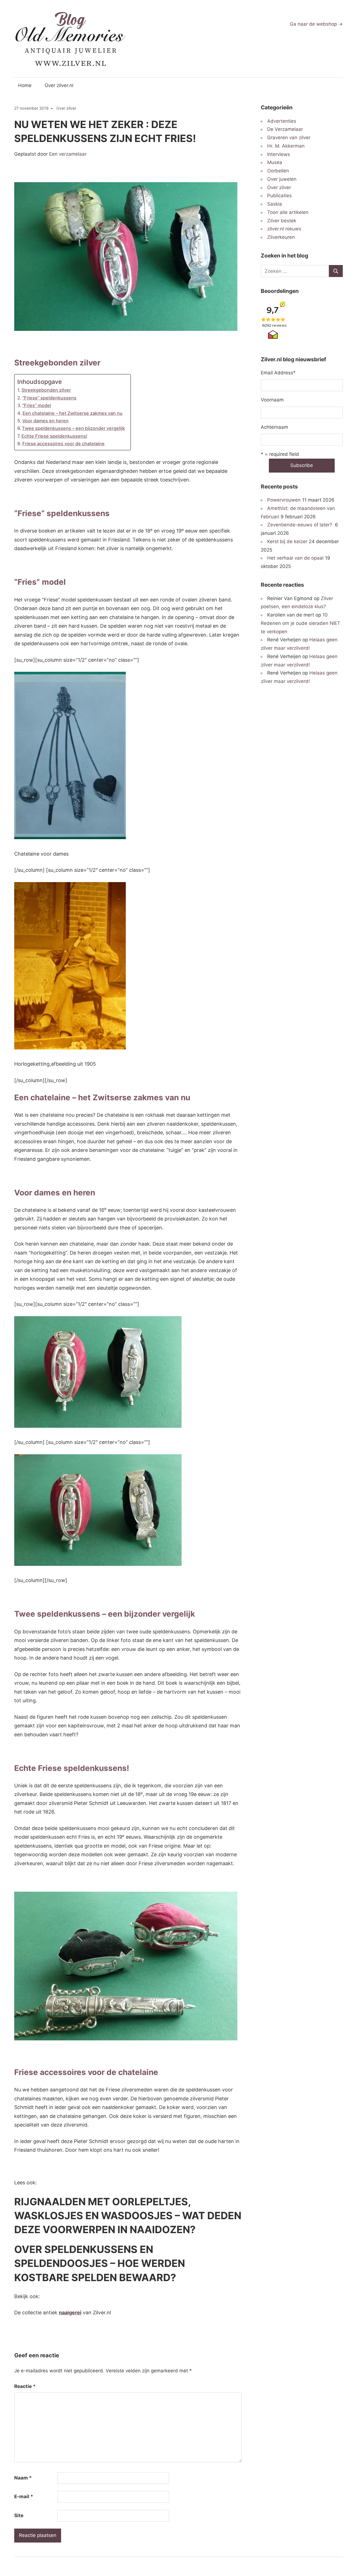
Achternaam (274, 427)
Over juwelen (282, 179)
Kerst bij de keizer (287, 541)
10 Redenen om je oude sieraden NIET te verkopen (301, 623)
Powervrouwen (284, 500)
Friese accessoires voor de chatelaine (63, 444)
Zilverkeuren (281, 237)
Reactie (25, 2386)
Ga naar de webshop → (316, 24)
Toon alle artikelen (288, 212)
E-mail (24, 2496)
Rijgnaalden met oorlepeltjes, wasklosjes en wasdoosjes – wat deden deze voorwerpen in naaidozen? (128, 2216)
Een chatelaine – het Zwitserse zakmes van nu (73, 413)
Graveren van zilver (289, 138)
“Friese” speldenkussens (49, 398)
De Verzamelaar (285, 129)
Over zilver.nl (59, 85)
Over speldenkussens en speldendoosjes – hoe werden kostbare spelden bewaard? (100, 2263)
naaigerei (70, 2313)
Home (25, 85)
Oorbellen (278, 171)
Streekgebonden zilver (46, 390)
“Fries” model (37, 405)
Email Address (278, 373)
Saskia (275, 204)
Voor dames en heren (45, 421)
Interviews (279, 154)
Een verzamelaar (68, 154)
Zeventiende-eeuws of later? (300, 525)
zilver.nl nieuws (284, 229)
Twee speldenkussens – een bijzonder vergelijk (73, 428)
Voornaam (272, 400)
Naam (23, 2478)
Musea (275, 162)
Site (19, 2515)
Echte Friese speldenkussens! (54, 436)
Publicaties (279, 196)
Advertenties (282, 121)
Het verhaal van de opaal (295, 558)
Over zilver (66, 108)
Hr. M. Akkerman (286, 146)
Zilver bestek (282, 221)
